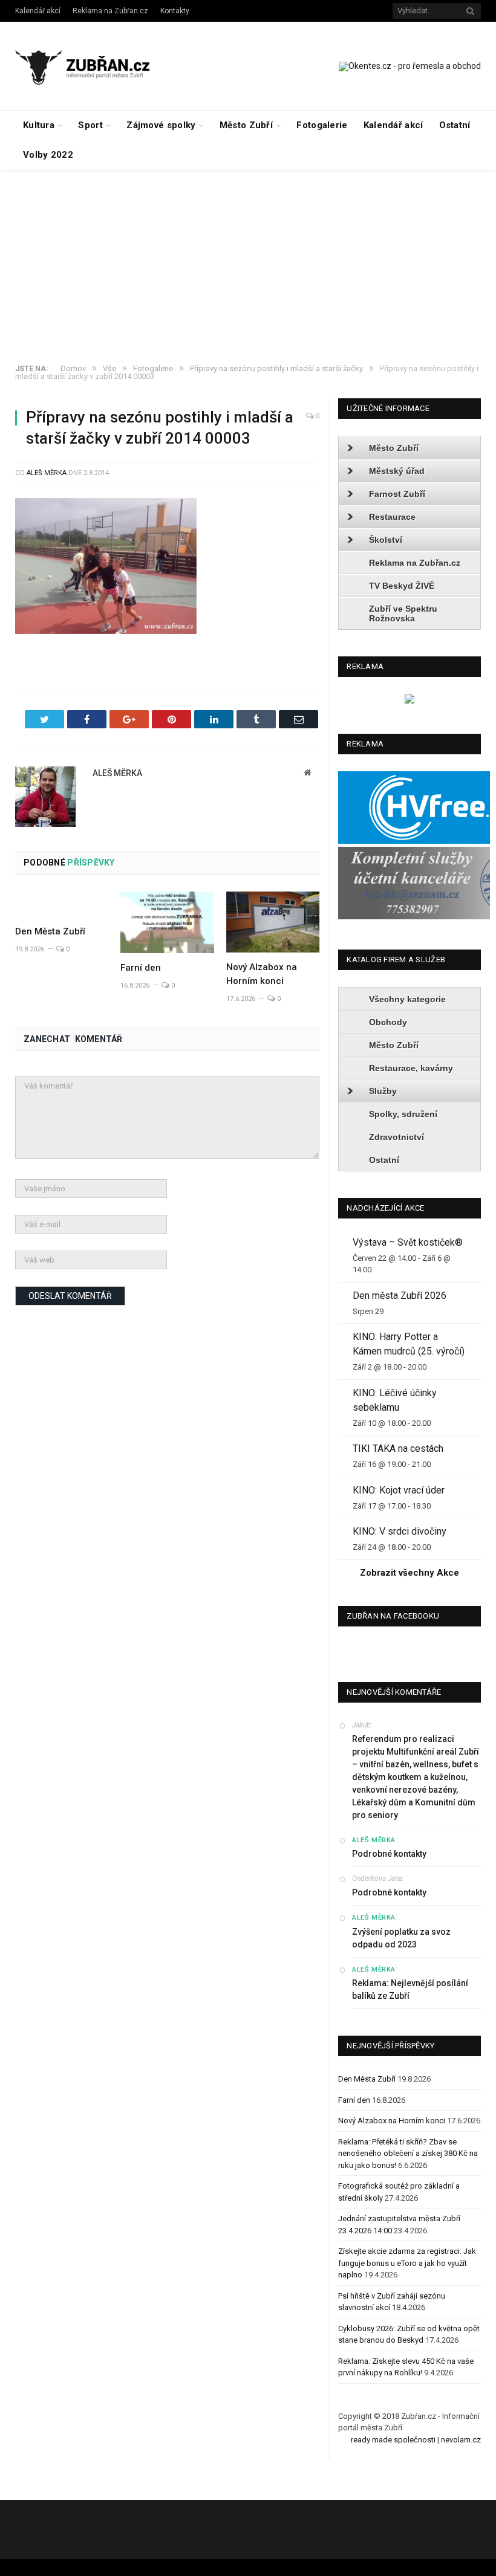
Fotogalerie (322, 125)
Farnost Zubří (397, 494)
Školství (386, 540)
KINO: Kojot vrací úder (399, 1490)
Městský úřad (397, 471)
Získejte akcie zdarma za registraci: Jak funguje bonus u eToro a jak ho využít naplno (407, 2263)
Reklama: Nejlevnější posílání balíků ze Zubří (410, 1989)
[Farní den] (167, 922)
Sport (90, 125)
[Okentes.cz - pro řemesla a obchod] (410, 701)
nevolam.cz (461, 2440)
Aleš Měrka (47, 473)
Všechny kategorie (407, 999)
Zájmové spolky (161, 125)
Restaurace (392, 517)
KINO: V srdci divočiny (400, 1531)
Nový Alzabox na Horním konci (392, 2121)
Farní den (141, 968)
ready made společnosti (393, 2440)
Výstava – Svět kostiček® (408, 1242)
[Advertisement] (248, 261)
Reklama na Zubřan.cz (110, 11)
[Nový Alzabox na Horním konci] (273, 922)
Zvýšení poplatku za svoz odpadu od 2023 (401, 1938)
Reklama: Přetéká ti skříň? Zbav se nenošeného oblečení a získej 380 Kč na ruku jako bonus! (408, 2154)
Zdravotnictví (396, 1137)
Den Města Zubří (50, 931)
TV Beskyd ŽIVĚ (402, 586)
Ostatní (455, 125)
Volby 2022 (48, 155)
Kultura (39, 125)
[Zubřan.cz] (92, 66)
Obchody (388, 1022)
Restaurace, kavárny (411, 1068)
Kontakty (175, 11)
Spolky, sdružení (403, 1114)
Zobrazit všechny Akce (410, 1573)
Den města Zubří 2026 (400, 1296)
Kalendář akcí (38, 11)
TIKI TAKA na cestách (398, 1448)
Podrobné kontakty (389, 1854)
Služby (383, 1091)
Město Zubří (246, 125)
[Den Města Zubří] (62, 904)
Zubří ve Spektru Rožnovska (403, 613)
